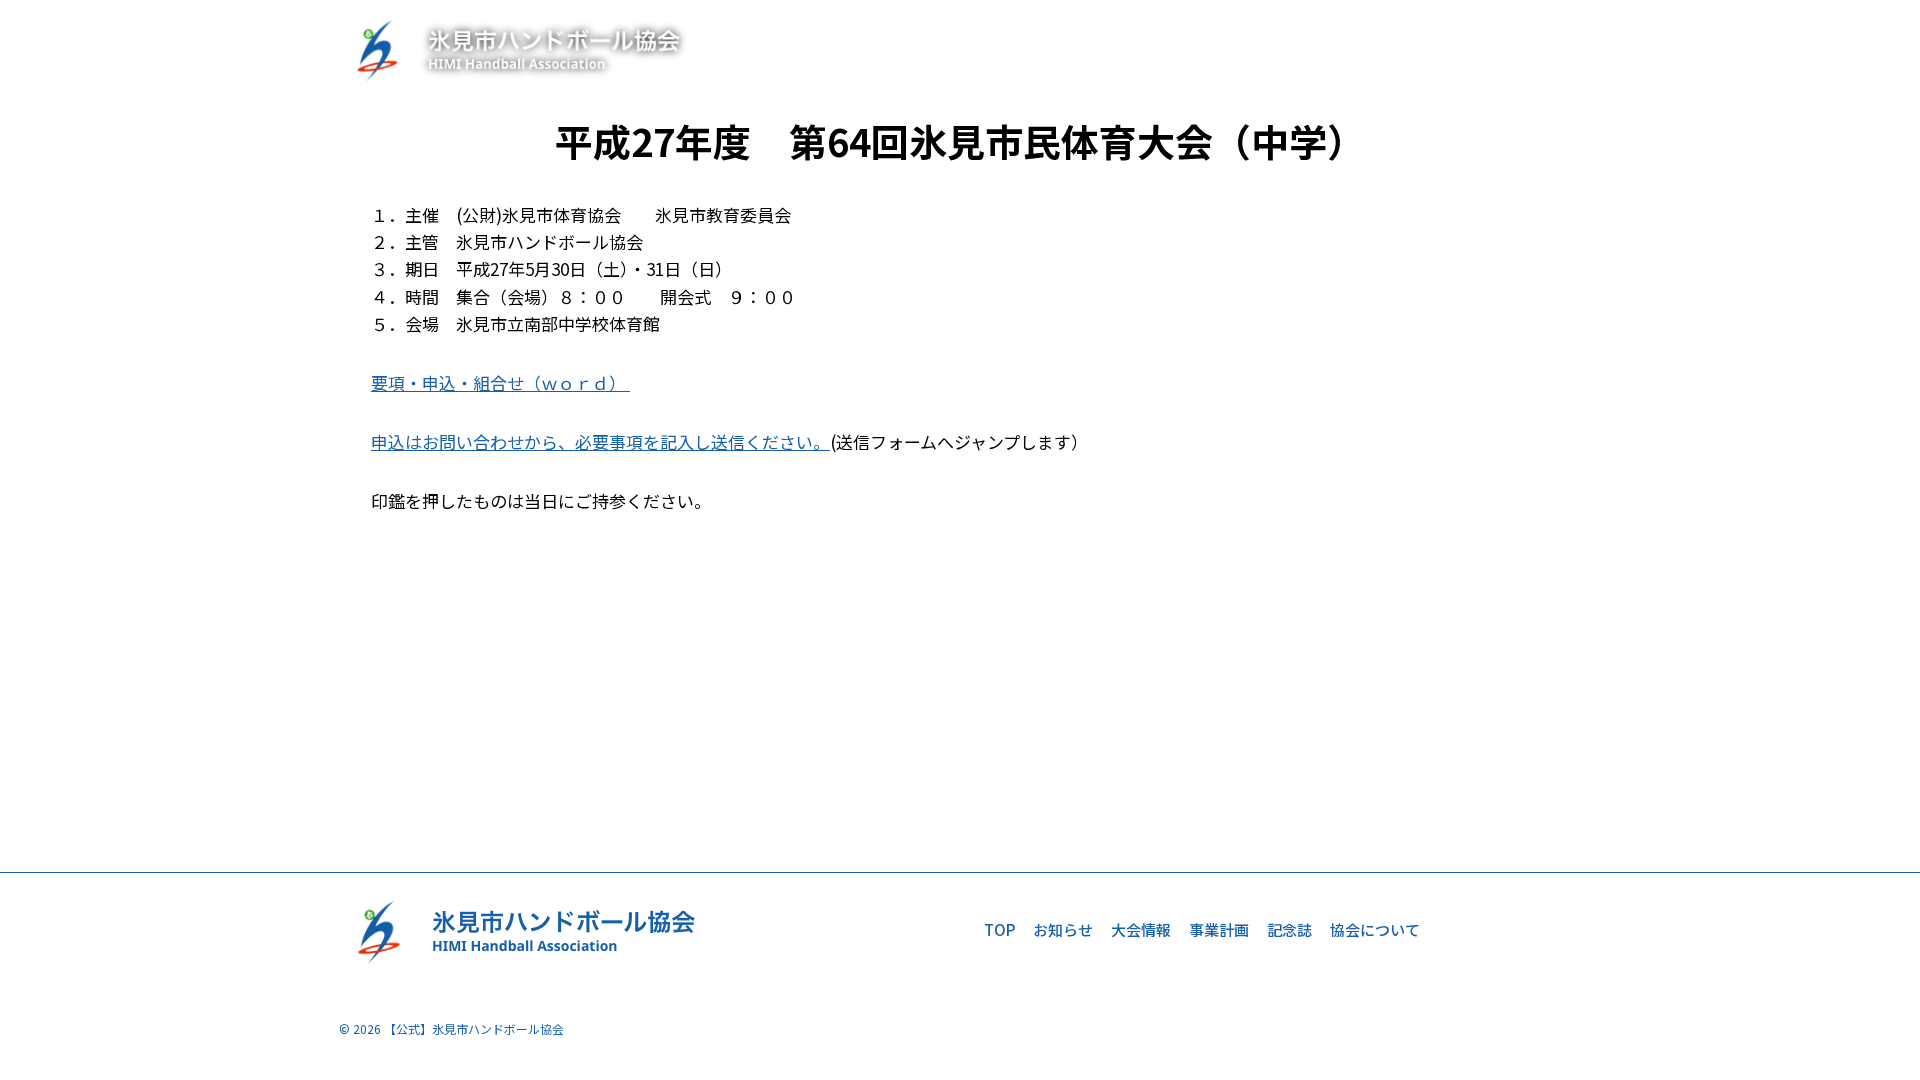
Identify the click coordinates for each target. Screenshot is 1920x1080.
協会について (1519, 49)
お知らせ (1147, 49)
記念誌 (1418, 49)
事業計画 (1333, 49)
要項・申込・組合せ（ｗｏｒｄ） (500, 382)
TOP (1070, 49)
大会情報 (1240, 49)
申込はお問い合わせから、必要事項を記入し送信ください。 (600, 441)
